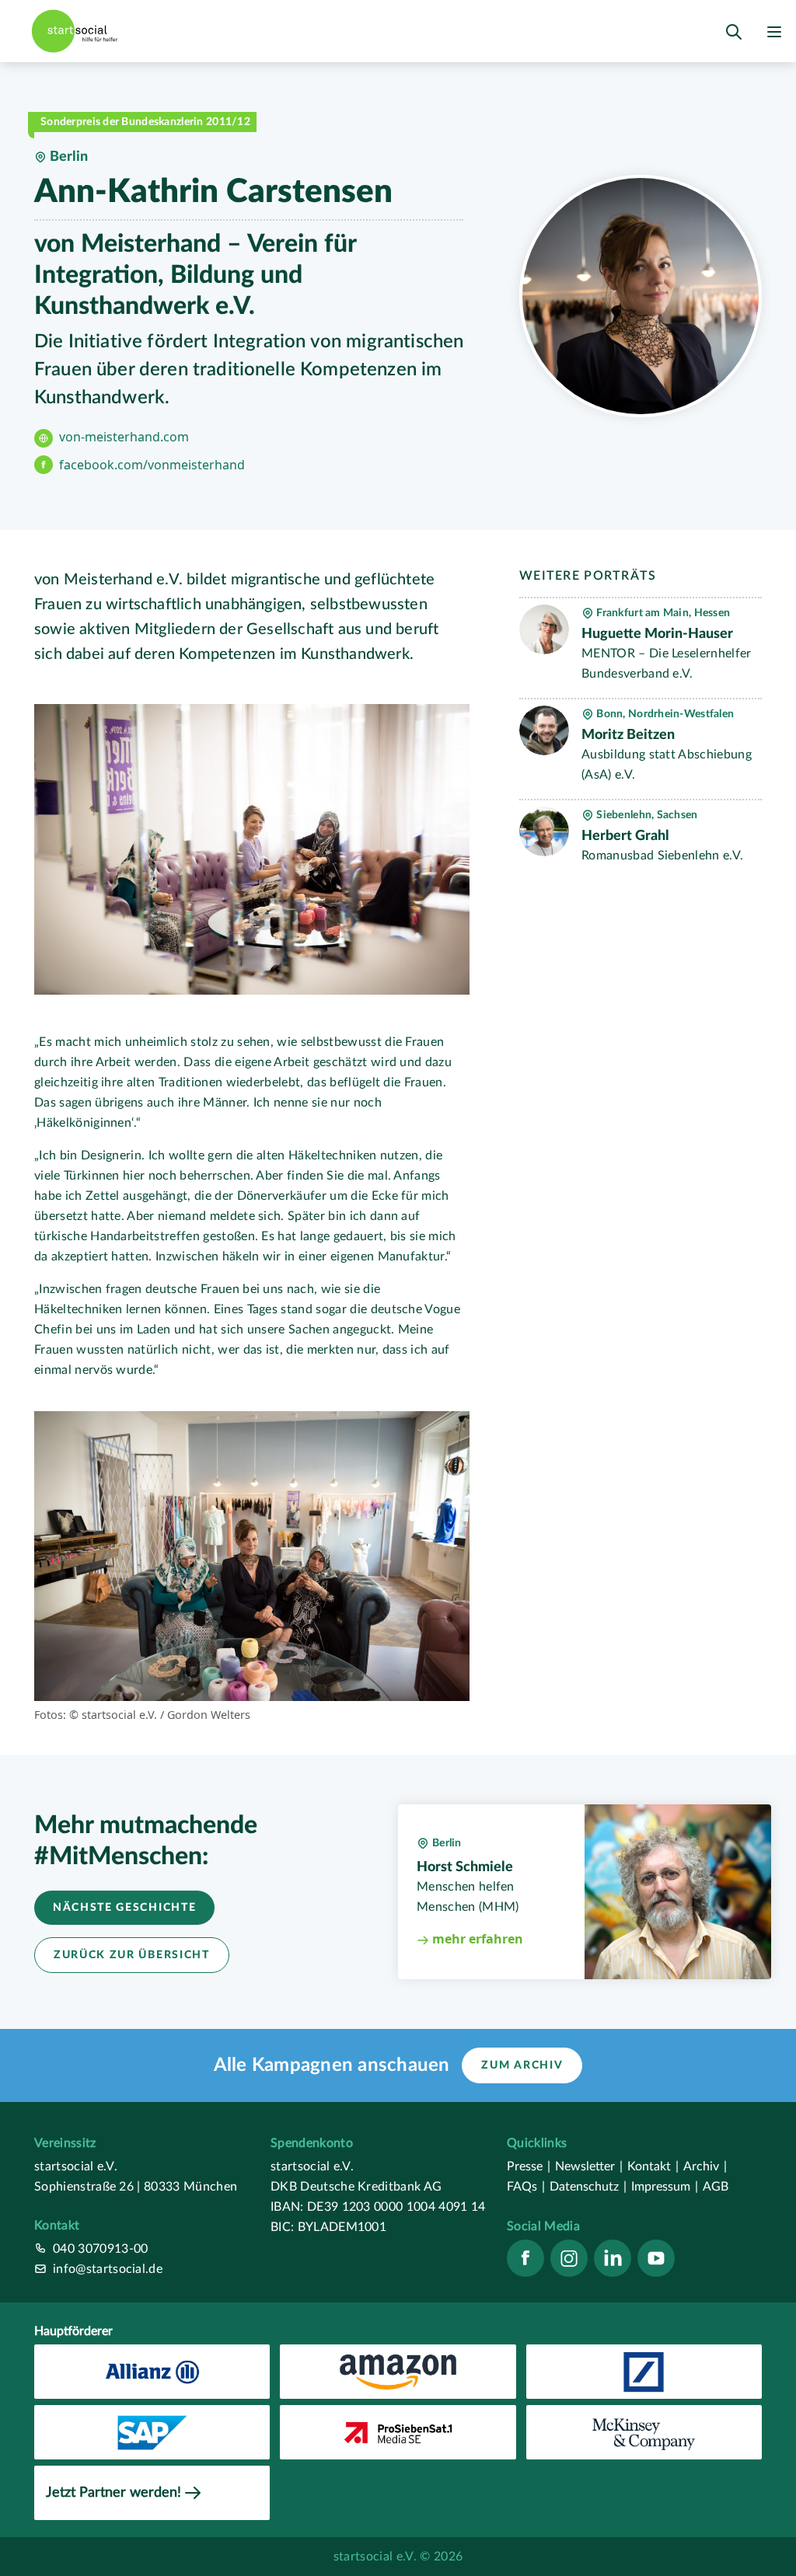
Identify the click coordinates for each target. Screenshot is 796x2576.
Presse (529, 2166)
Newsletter (589, 2166)
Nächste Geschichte (124, 1908)
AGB (716, 2187)
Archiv (705, 2166)
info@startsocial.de (108, 2269)
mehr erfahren (476, 1939)
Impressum (665, 2187)
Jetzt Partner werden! (113, 2493)
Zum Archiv (522, 2065)
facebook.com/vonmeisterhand (152, 465)
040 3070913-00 (100, 2249)
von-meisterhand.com (124, 437)
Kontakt (653, 2166)
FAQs (526, 2187)
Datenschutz (588, 2187)
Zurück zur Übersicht (132, 1955)
